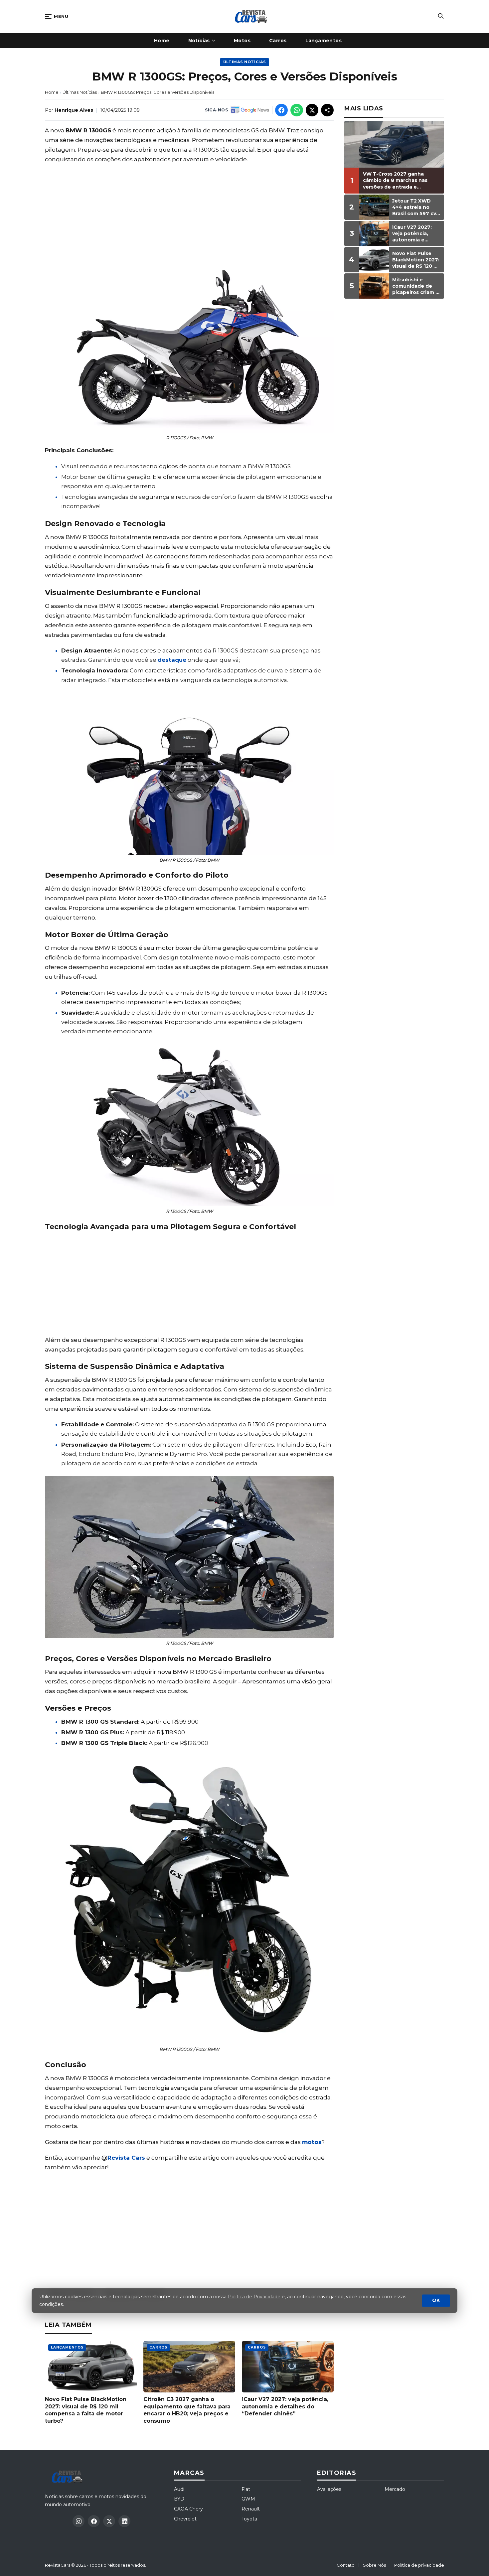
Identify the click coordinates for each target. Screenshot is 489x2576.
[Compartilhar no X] (312, 110)
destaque (172, 660)
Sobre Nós (374, 2565)
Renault (251, 2509)
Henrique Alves (74, 110)
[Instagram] (79, 2521)
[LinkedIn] (124, 2521)
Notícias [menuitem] (199, 41)
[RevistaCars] (69, 2477)
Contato (346, 2565)
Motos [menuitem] (242, 41)
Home (52, 92)
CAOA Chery (188, 2509)
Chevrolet (185, 2519)
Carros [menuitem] (278, 41)
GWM (248, 2499)
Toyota (249, 2519)
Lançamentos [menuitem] (324, 41)
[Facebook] (94, 2521)
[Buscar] (441, 17)
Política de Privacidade (254, 2297)
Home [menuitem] (162, 41)
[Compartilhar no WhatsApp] (297, 110)
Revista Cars (126, 2158)
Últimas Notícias (245, 62)
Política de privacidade (419, 2565)
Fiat (246, 2489)
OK (436, 2301)
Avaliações (329, 2489)
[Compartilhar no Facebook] (281, 110)
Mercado (395, 2489)
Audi (179, 2489)
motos (312, 2142)
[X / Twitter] (109, 2521)
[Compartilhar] (327, 110)
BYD (179, 2499)
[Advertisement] (189, 217)
